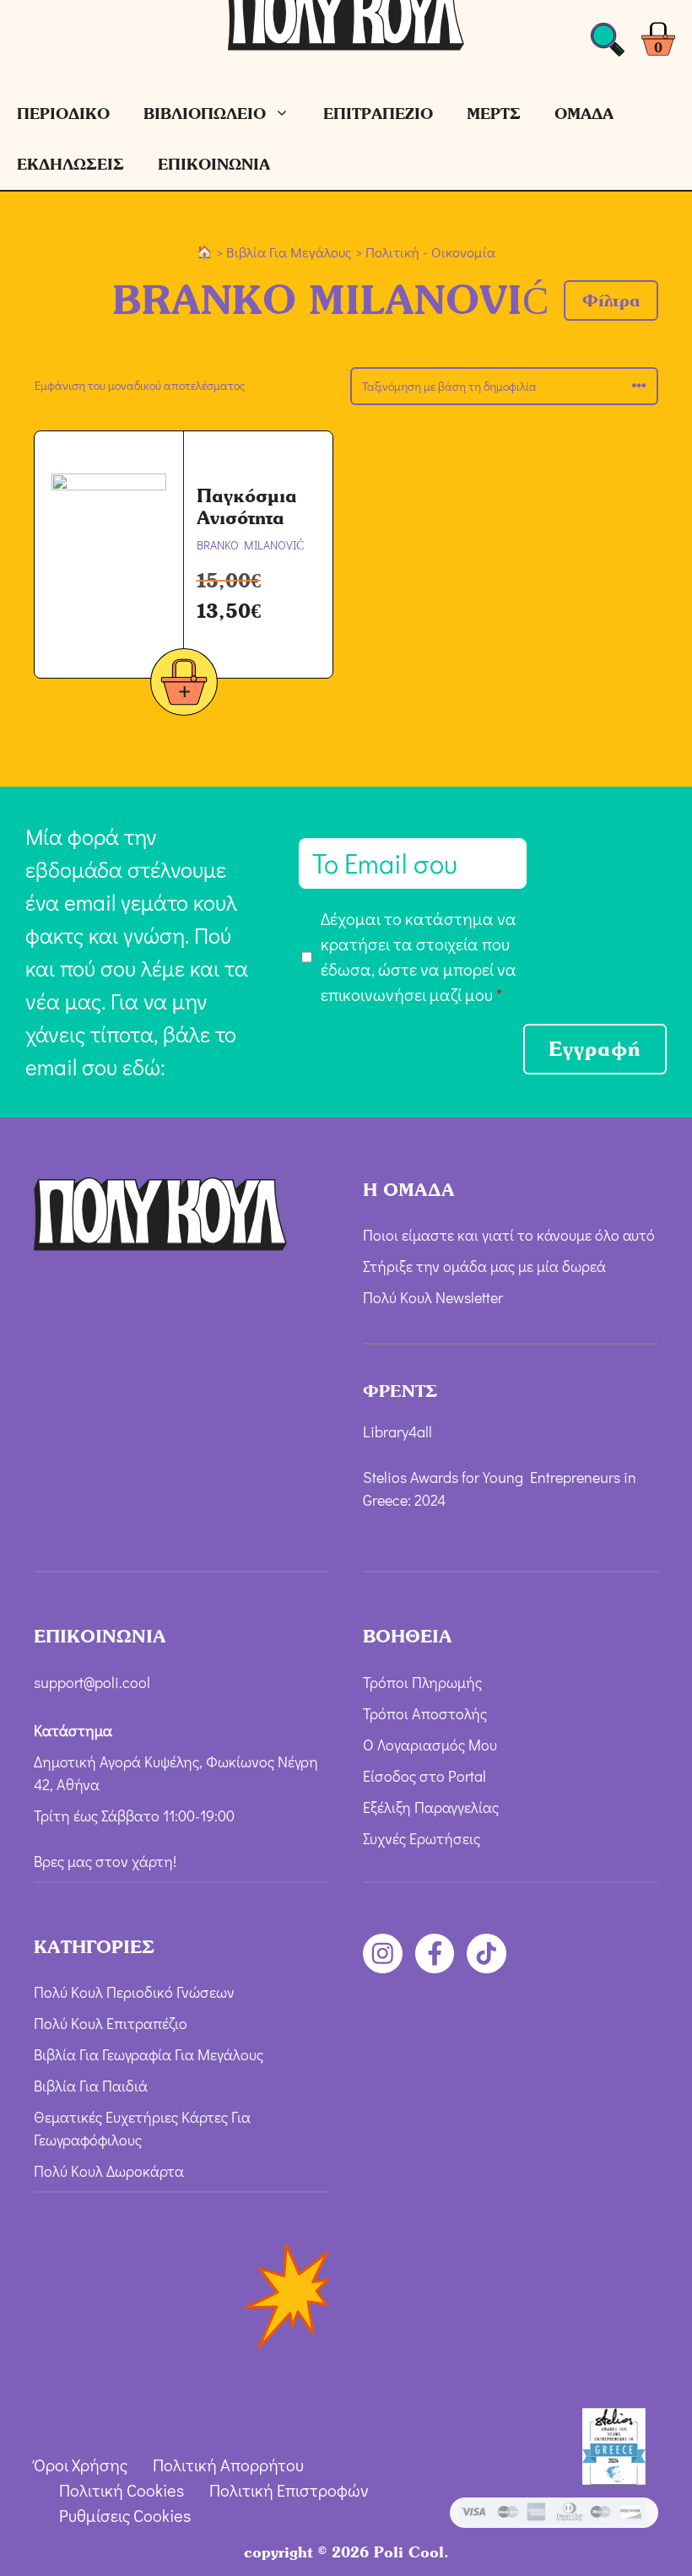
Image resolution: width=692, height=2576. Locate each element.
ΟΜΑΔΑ (584, 114)
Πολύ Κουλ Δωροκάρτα (109, 2171)
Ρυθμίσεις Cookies (125, 2515)
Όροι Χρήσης (81, 2465)
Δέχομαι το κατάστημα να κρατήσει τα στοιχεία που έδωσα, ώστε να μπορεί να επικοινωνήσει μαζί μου (419, 956)
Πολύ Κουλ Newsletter (433, 1297)
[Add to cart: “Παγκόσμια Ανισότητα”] (184, 685)
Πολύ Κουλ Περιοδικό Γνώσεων (134, 1992)
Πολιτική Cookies (122, 2490)
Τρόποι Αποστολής (425, 1713)
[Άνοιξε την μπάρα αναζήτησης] (608, 44)
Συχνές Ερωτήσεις (422, 1838)
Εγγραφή (595, 1049)
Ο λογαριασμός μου (430, 1745)
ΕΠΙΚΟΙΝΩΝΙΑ (214, 164)
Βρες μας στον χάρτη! (105, 1861)
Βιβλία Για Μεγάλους (289, 252)
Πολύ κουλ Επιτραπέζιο (111, 2023)
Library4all (397, 1431)
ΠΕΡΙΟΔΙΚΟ (63, 114)
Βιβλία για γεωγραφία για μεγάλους (149, 2054)
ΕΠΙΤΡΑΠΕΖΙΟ (378, 114)
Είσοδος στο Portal (424, 1776)
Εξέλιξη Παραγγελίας (431, 1807)
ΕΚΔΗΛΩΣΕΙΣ (70, 164)
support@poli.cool (92, 1682)
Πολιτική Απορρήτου (228, 2465)
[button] (611, 300)
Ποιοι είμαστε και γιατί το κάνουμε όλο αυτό (509, 1235)
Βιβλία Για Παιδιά (91, 2086)
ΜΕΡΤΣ (494, 114)
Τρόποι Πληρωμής (422, 1682)
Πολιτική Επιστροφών (289, 2490)
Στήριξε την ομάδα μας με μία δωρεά (484, 1266)
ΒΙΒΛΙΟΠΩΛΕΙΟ (205, 114)
